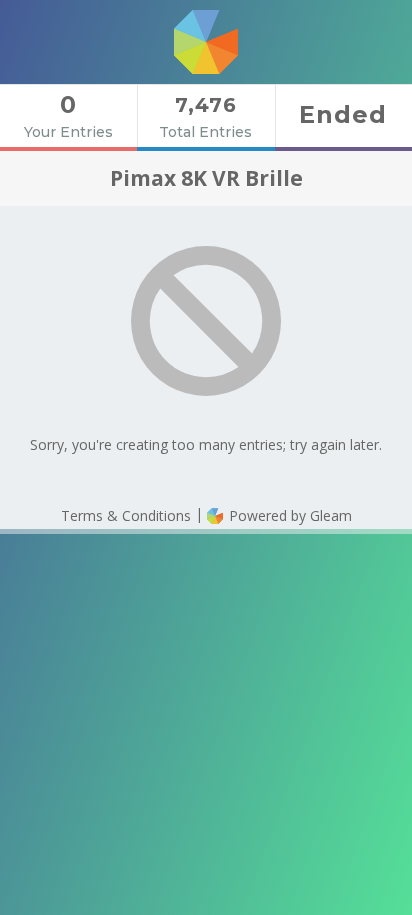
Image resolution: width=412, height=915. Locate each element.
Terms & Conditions (126, 515)
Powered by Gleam (288, 515)
